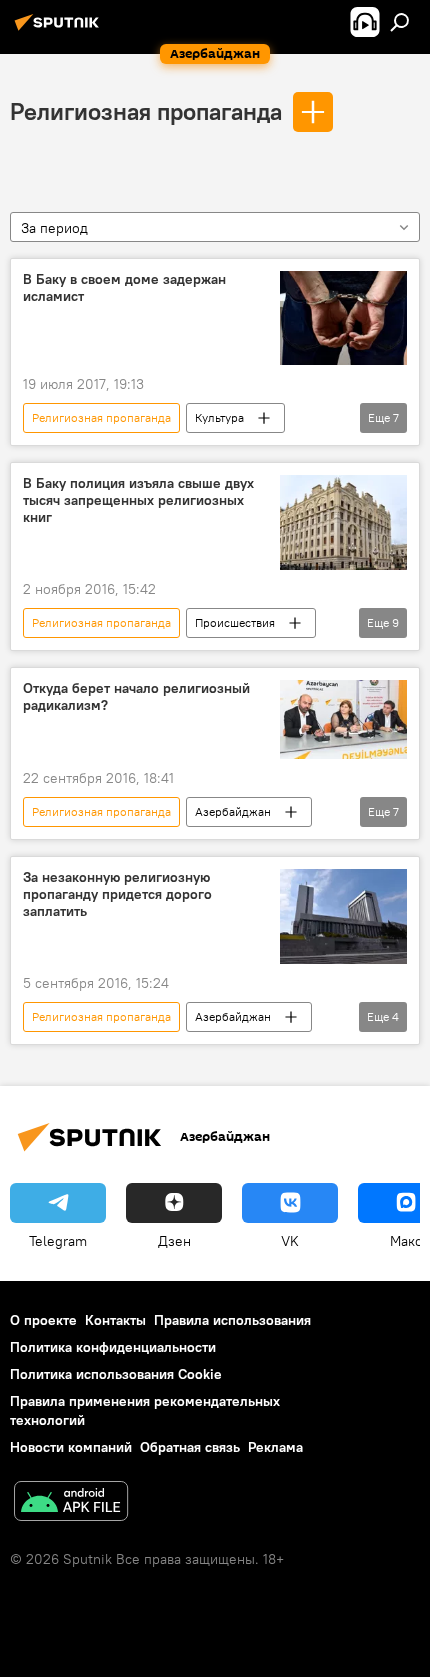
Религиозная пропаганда (146, 111)
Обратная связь (190, 1447)
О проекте (43, 1320)
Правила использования (232, 1320)
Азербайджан (233, 811)
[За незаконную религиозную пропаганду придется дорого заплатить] (343, 916)
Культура (219, 417)
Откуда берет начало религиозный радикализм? (136, 697)
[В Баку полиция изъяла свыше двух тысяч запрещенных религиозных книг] (343, 522)
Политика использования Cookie (116, 1374)
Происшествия (235, 622)
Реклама (275, 1447)
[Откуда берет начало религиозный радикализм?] (343, 719)
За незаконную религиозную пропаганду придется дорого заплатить (117, 894)
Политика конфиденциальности (113, 1347)
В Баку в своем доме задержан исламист (124, 288)
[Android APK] (71, 1503)
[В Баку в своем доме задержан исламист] (343, 318)
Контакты (115, 1320)
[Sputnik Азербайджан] (60, 30)
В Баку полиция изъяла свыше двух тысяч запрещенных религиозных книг (138, 500)
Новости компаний (71, 1447)
